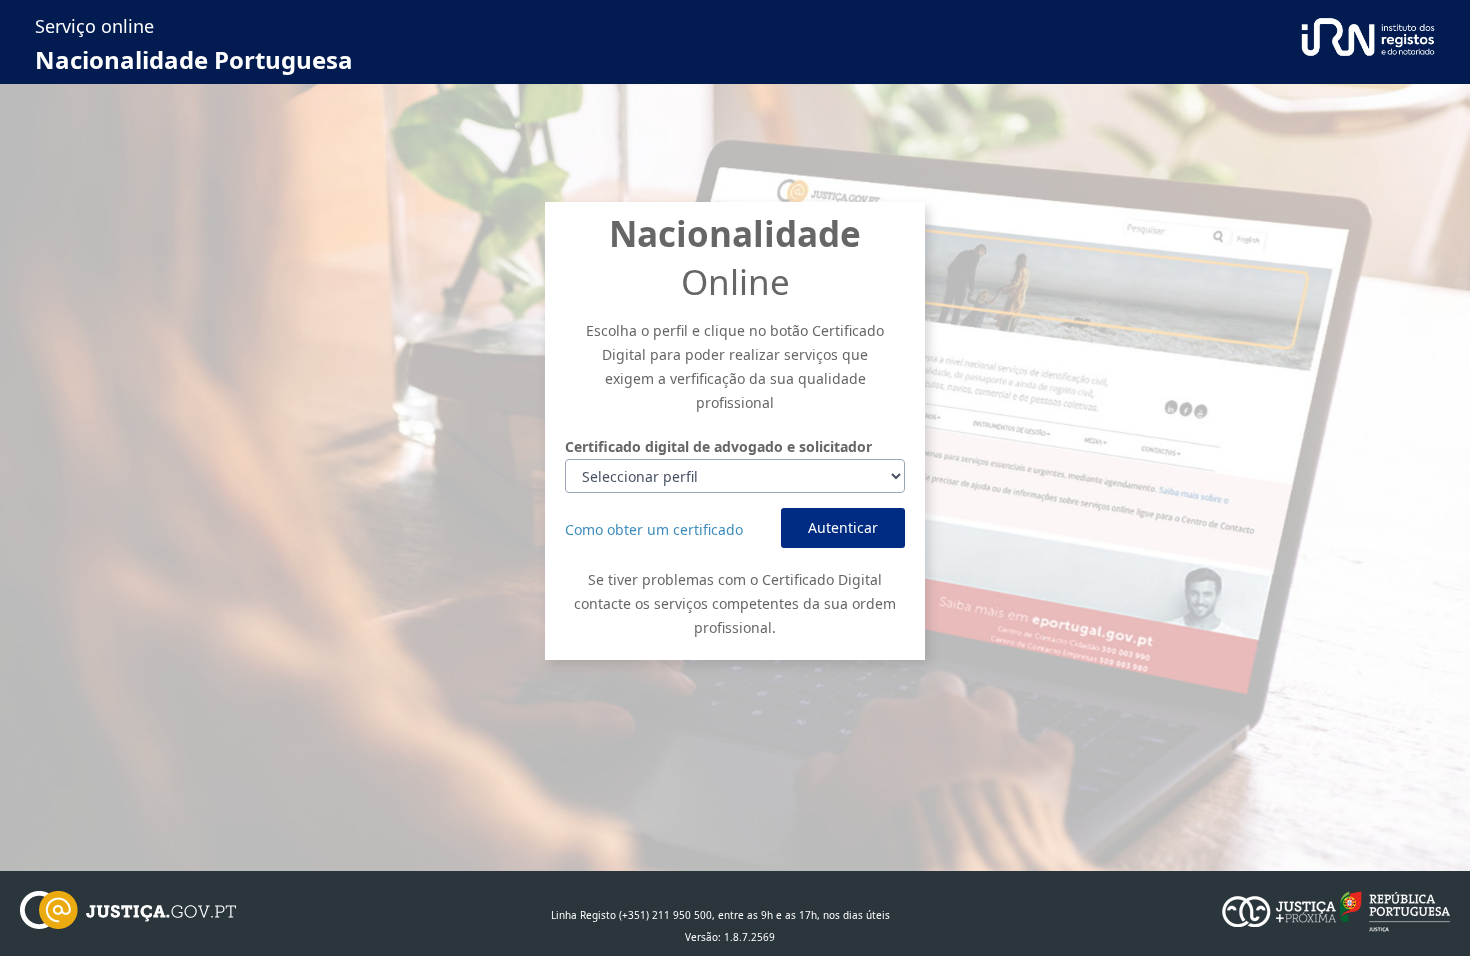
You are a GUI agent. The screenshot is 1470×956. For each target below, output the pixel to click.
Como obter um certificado (654, 529)
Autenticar (843, 527)
